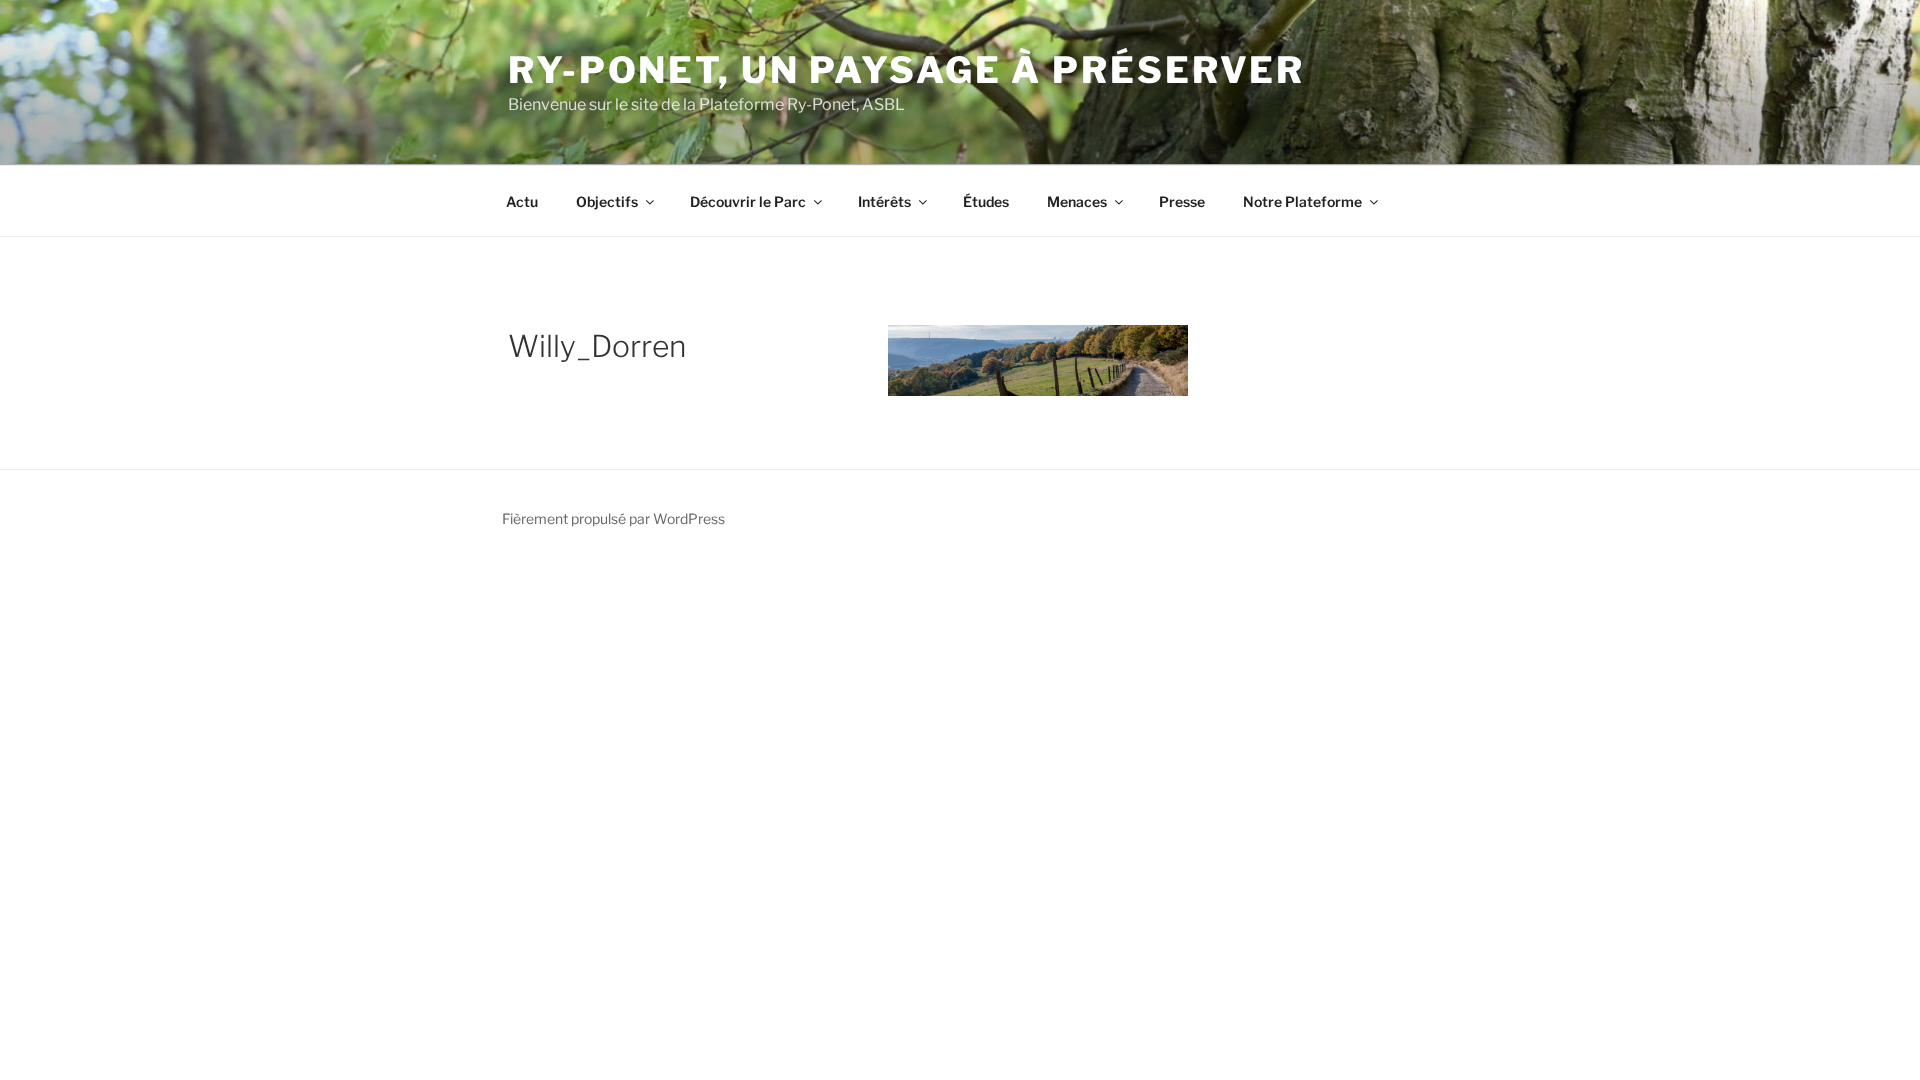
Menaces (1077, 201)
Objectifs (607, 201)
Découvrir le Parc (748, 201)
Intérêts (884, 201)
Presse (1182, 201)
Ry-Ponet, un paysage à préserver (906, 70)
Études (986, 201)
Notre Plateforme (1302, 201)
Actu (522, 201)
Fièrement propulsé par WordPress (613, 518)
